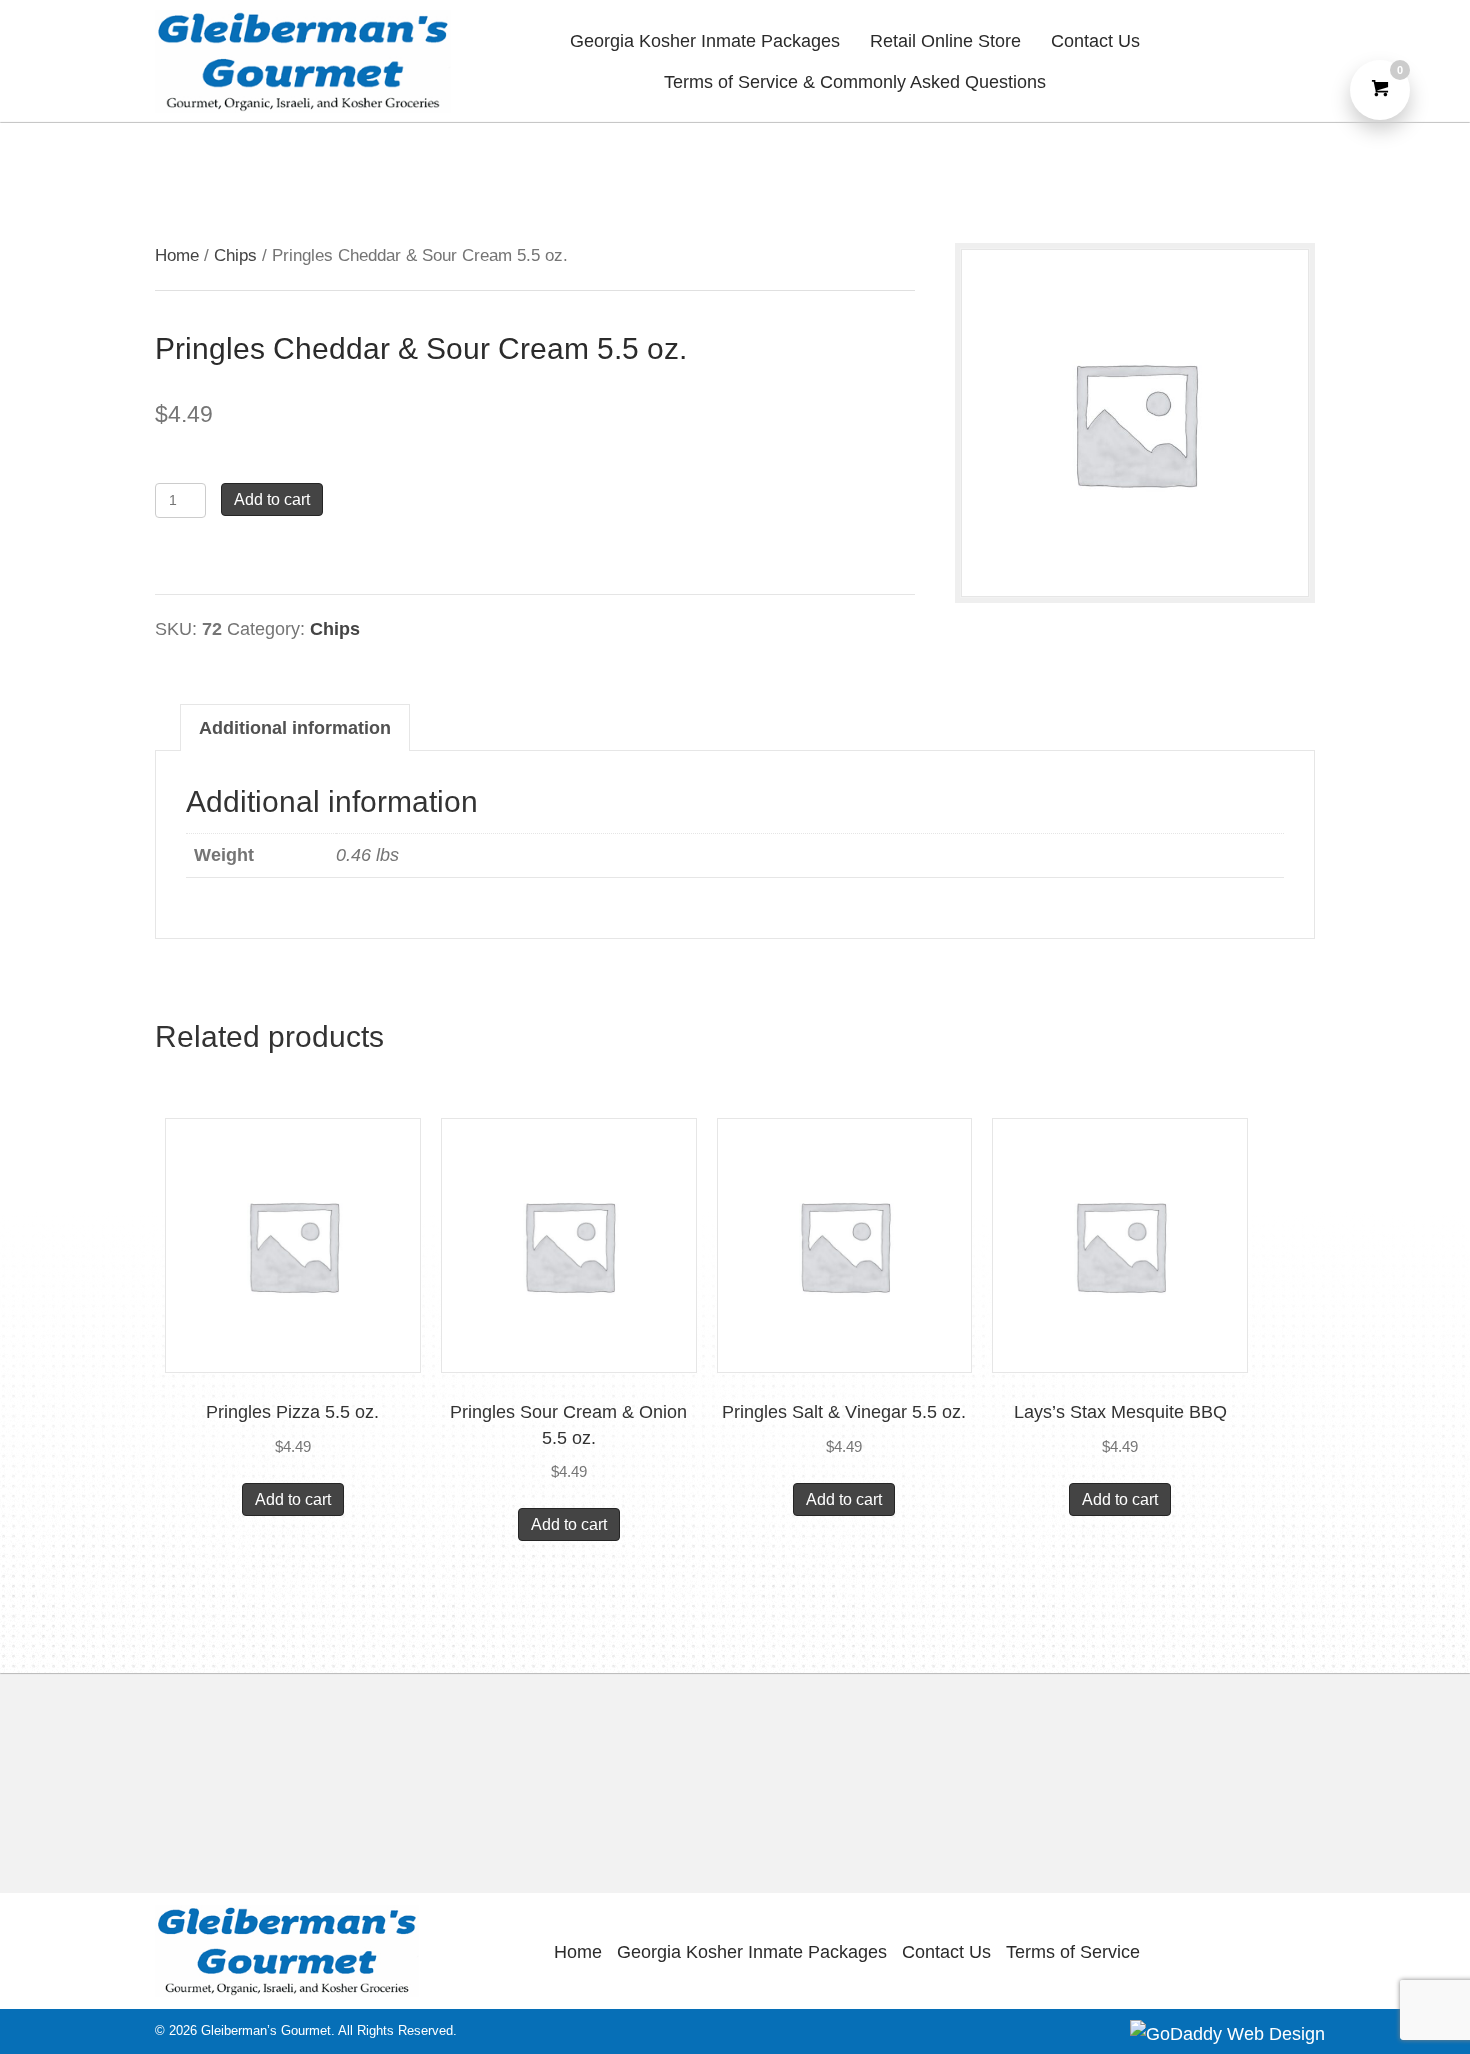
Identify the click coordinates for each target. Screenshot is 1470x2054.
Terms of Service (1073, 1952)
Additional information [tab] (295, 728)
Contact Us (946, 1952)
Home (177, 255)
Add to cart (272, 499)
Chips (235, 255)
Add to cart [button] (293, 1499)
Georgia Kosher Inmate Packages (752, 1952)
